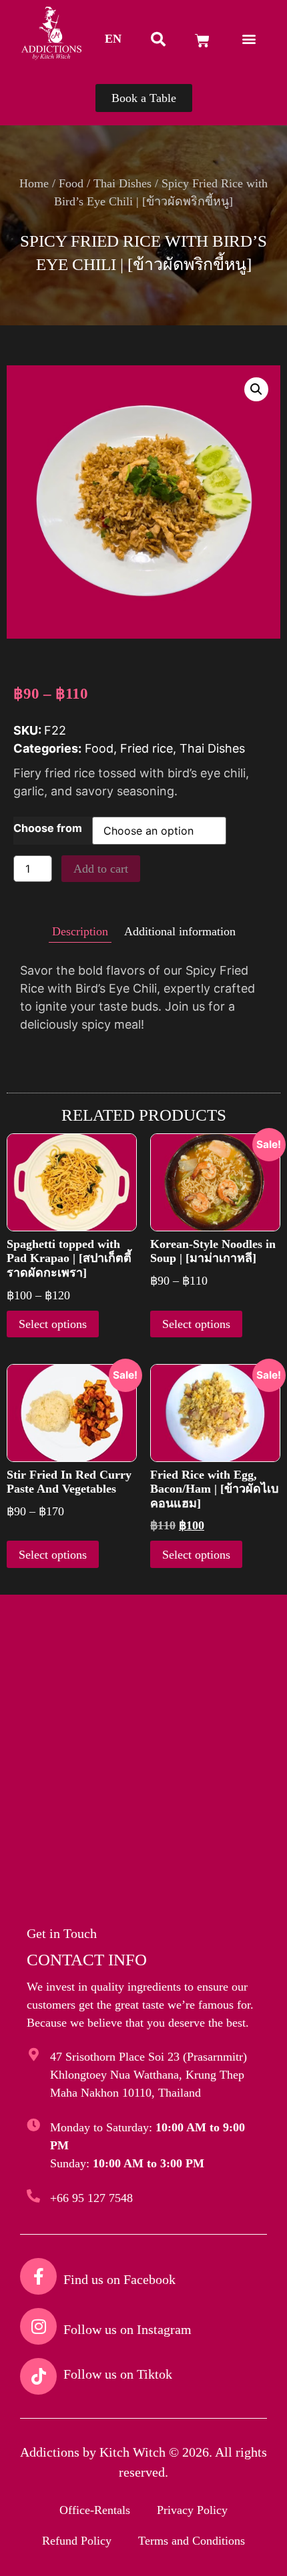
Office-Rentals (95, 2510)
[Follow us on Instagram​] (38, 2326)
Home (34, 183)
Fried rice (147, 748)
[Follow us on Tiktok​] (38, 2376)
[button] (113, 39)
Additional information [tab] (180, 931)
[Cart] (202, 41)
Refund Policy (77, 2541)
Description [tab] (80, 931)
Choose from (48, 828)
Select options (53, 1324)
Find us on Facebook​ (119, 2279)
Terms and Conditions (192, 2541)
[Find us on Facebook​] (38, 2276)
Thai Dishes (122, 183)
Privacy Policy (192, 2510)
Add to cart (101, 869)
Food (71, 183)
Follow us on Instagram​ (127, 2329)
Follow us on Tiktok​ (118, 2374)
